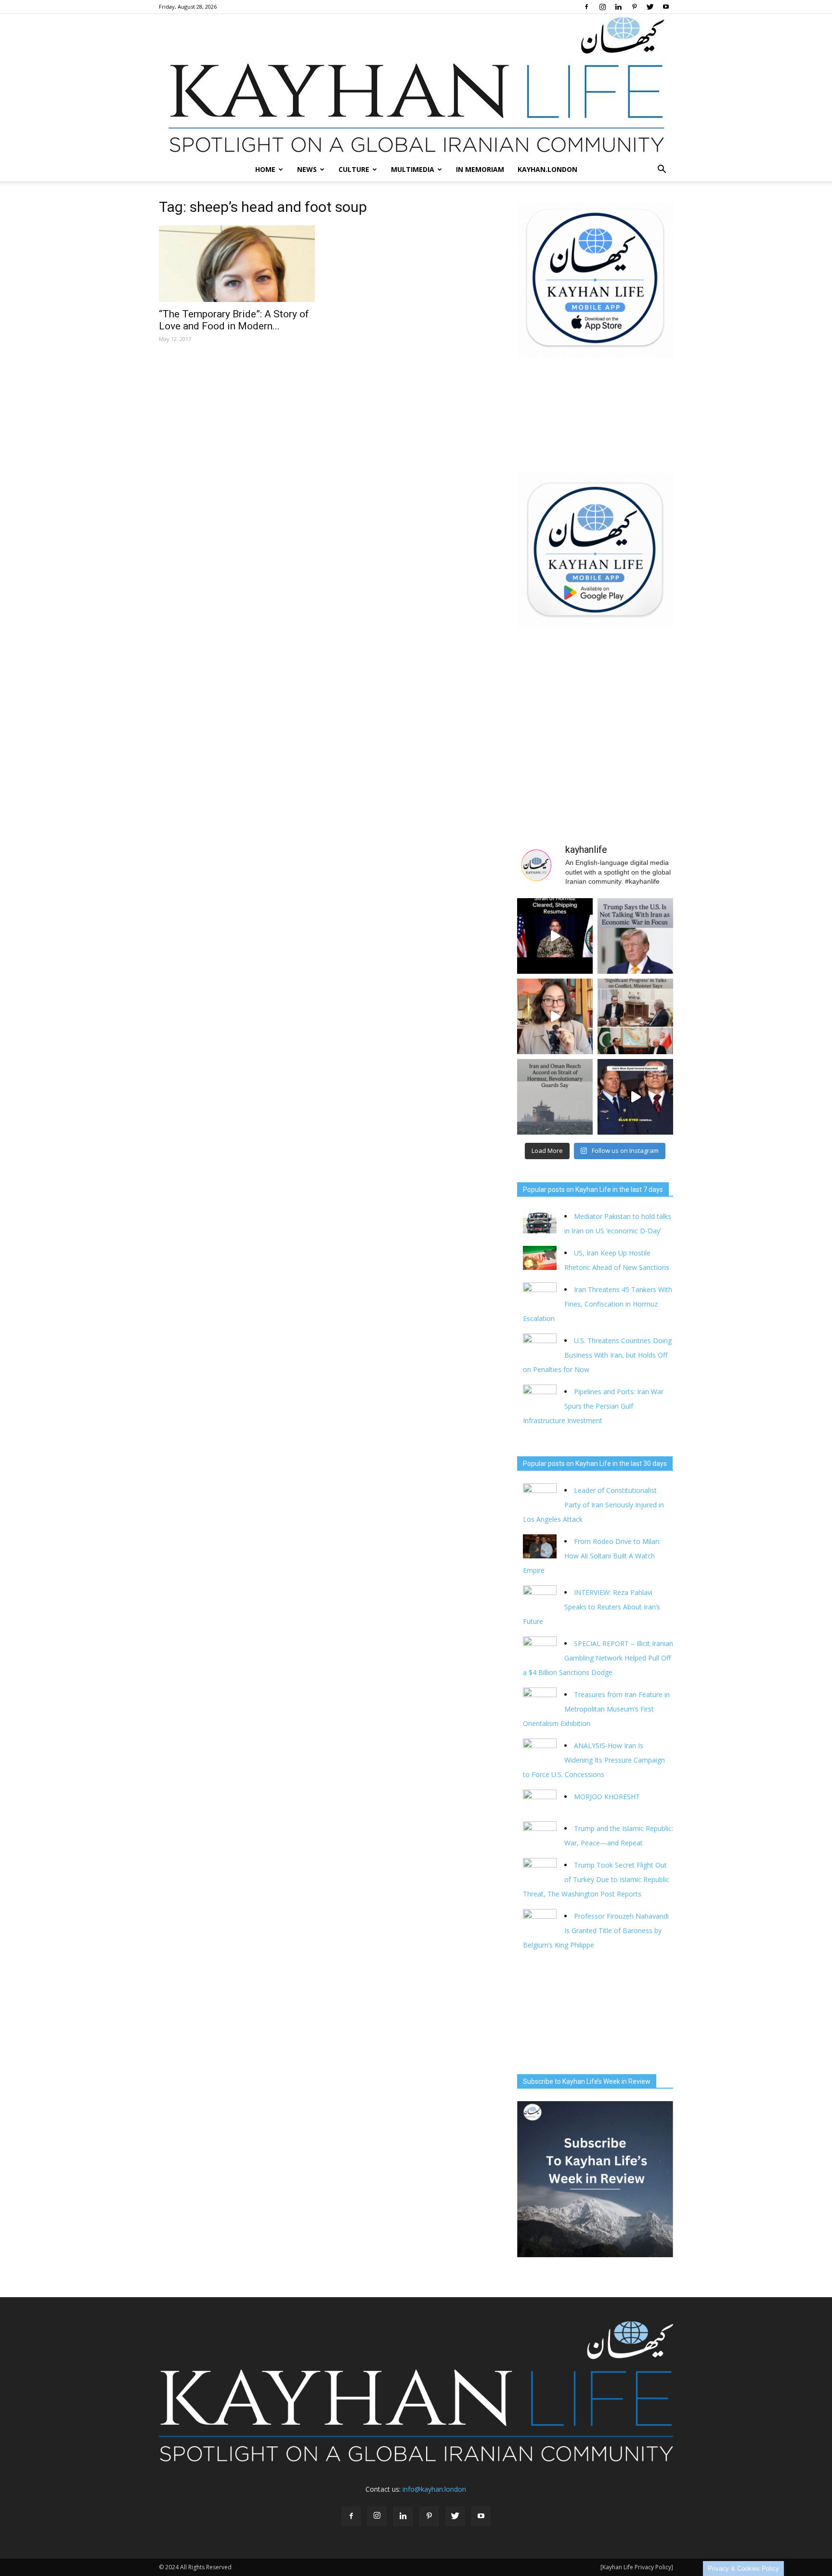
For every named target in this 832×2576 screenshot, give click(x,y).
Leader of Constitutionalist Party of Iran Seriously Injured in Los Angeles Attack (593, 1505)
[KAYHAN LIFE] (416, 86)
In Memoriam (480, 169)
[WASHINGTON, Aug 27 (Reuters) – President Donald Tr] (635, 936)
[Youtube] (666, 7)
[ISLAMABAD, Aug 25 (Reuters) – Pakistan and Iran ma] (635, 1016)
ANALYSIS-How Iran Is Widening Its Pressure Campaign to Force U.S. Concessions (594, 1760)
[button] (662, 170)
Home (265, 169)
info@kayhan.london (434, 2489)
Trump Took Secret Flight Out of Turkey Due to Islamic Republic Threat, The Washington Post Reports (596, 1879)
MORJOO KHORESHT (608, 1797)
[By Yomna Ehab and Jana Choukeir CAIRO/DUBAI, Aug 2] (555, 1097)
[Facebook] (586, 7)
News (307, 169)
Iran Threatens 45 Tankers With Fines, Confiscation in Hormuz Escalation (598, 1304)
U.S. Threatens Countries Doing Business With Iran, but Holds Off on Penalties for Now (597, 1355)
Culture (354, 169)
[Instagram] (602, 7)
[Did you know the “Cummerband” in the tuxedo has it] (555, 1016)
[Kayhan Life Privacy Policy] (637, 2567)
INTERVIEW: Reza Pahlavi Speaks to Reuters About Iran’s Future (591, 1607)
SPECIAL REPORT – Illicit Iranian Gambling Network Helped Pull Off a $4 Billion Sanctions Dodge (598, 1658)
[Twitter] (650, 7)
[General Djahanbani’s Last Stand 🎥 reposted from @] (635, 1097)
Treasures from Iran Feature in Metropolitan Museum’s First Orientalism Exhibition (596, 1709)
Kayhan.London (547, 169)
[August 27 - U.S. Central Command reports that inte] (555, 936)
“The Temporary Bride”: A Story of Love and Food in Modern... (234, 320)
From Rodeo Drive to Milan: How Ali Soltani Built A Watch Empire (592, 1556)
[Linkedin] (618, 7)
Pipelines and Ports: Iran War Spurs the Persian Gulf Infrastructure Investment (593, 1406)
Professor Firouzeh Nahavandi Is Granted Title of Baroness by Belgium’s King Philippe (596, 1930)
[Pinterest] (634, 7)
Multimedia (413, 169)
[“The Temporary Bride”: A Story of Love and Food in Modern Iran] (237, 264)
